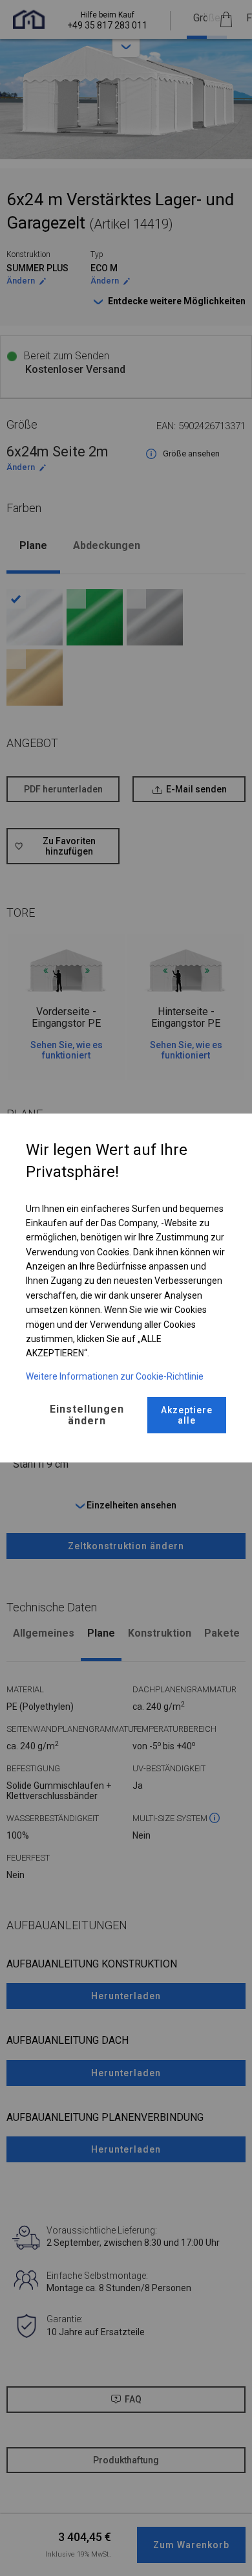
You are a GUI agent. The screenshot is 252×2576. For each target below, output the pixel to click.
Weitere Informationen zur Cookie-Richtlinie (115, 1376)
